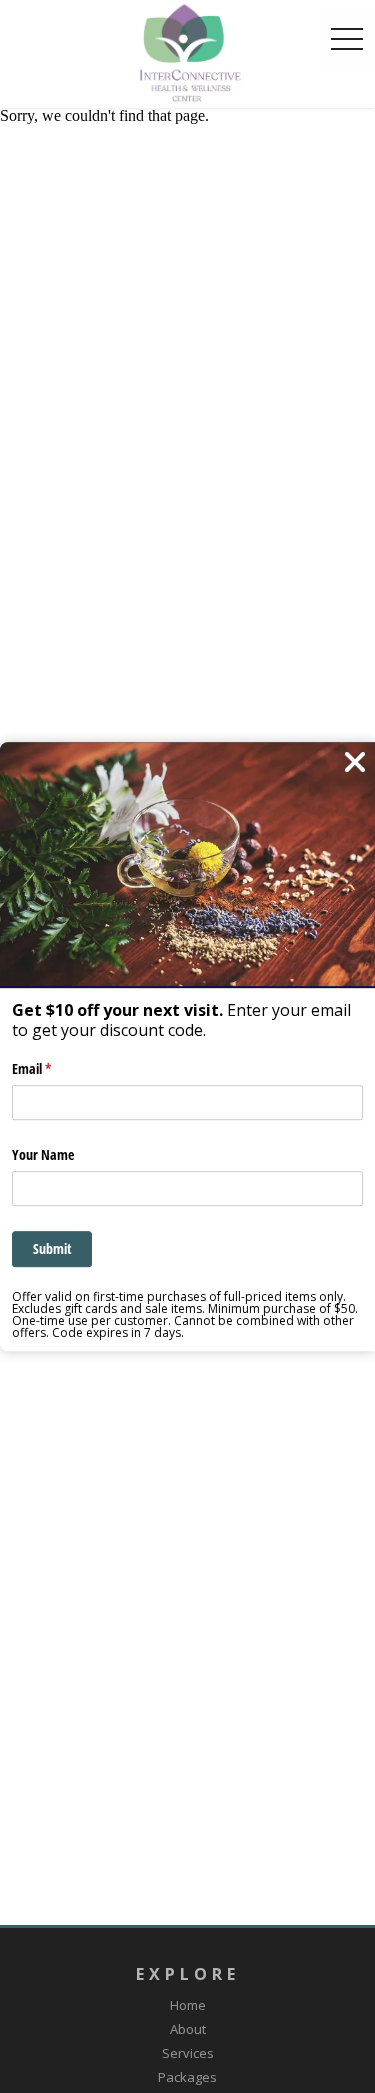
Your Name (43, 1154)
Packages (187, 2077)
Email (55, 1068)
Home (188, 2005)
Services (188, 2053)
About (188, 2029)
